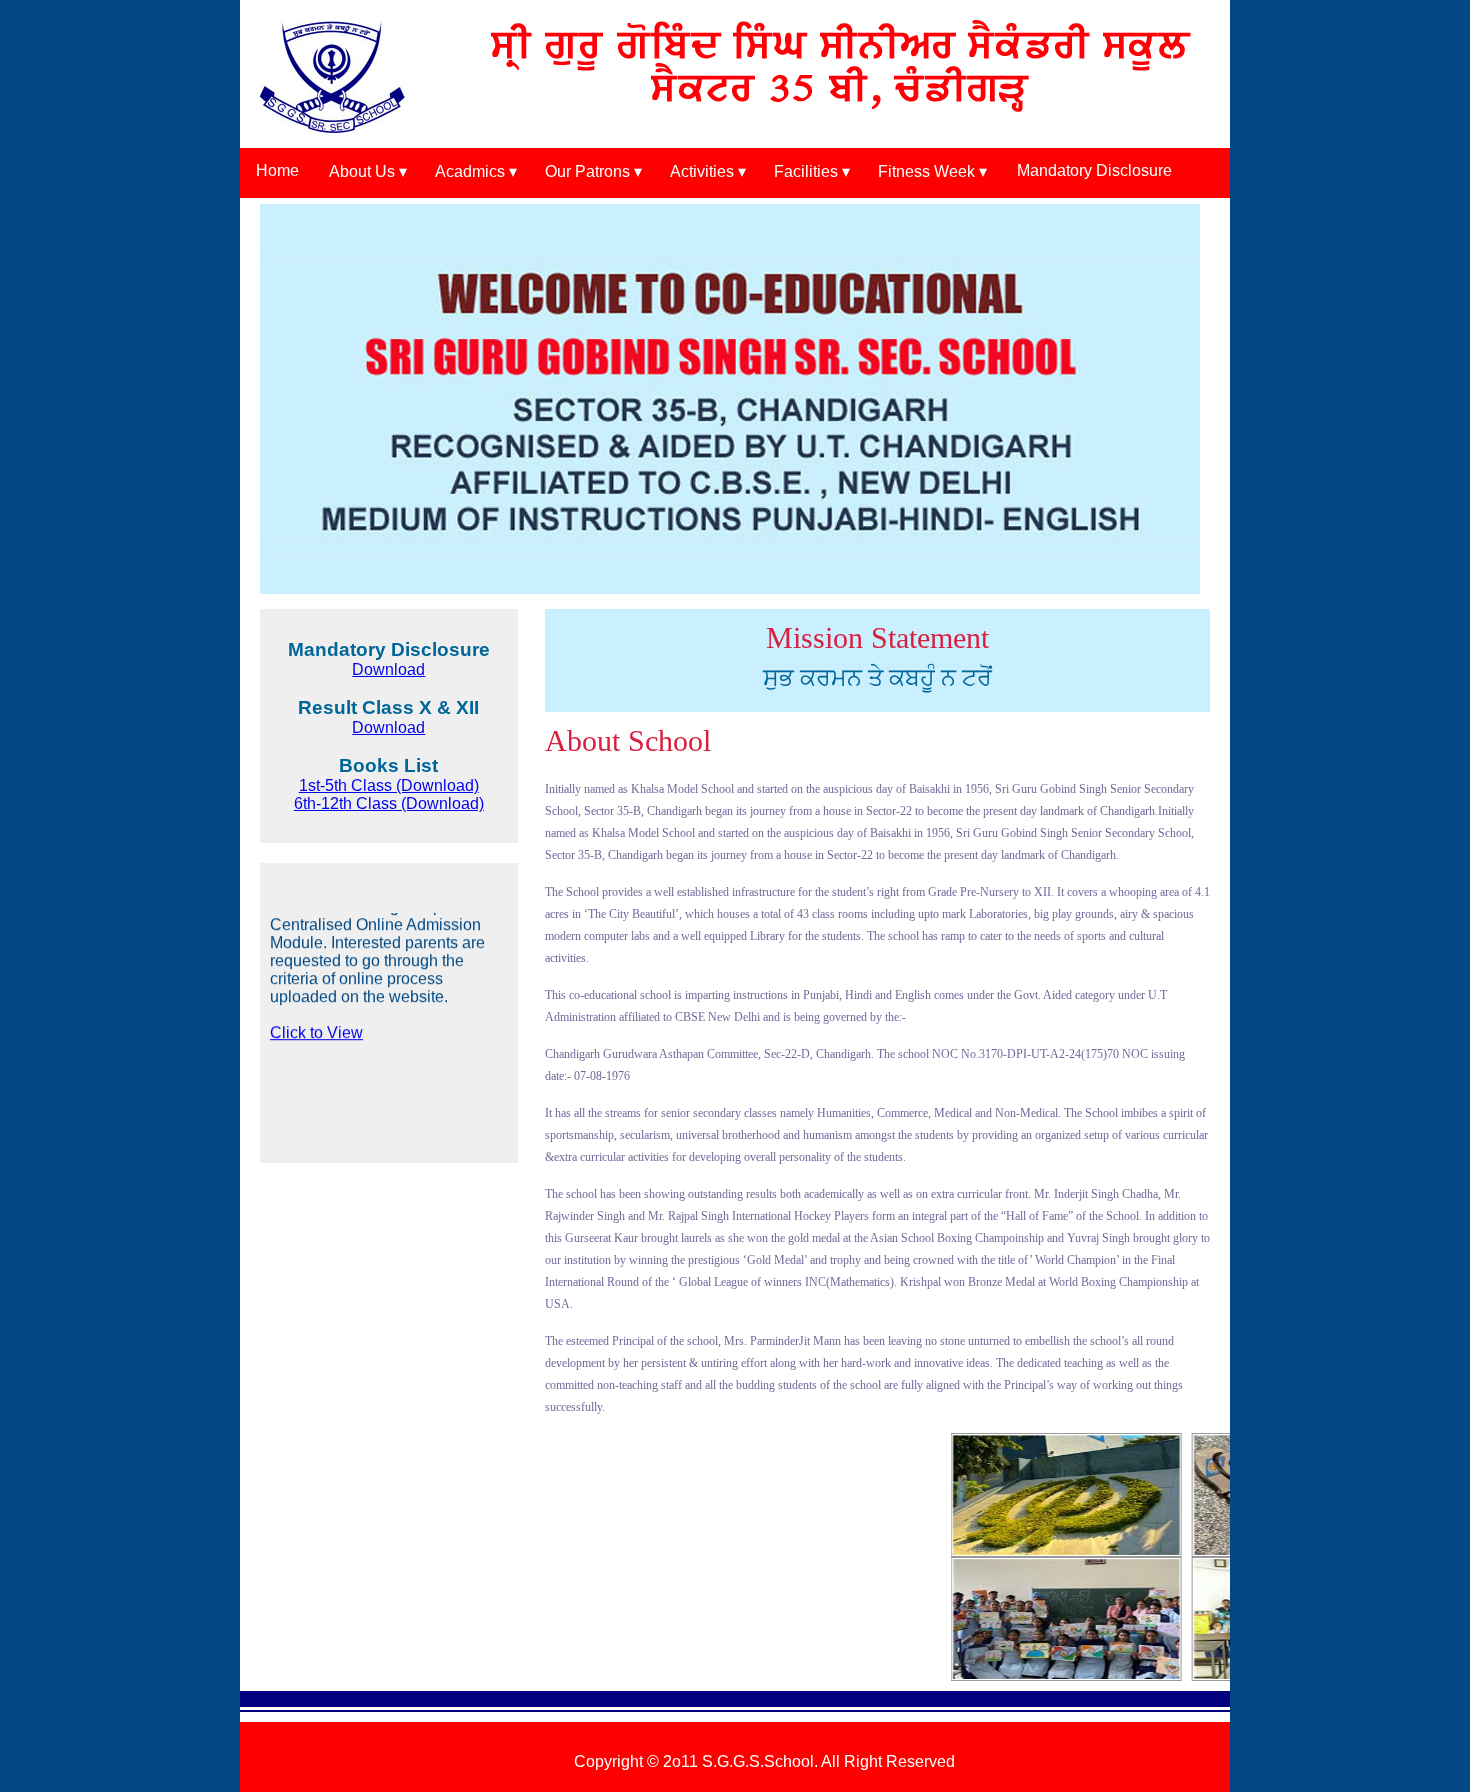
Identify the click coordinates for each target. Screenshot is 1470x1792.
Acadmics (470, 171)
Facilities (806, 171)
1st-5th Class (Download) (389, 785)
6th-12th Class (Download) (389, 803)
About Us (362, 171)
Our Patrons (587, 171)
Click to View (316, 995)
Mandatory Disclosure (1094, 170)
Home (277, 170)
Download (388, 669)
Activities (702, 171)
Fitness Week (926, 171)
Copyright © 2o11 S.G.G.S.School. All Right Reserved (764, 1761)
